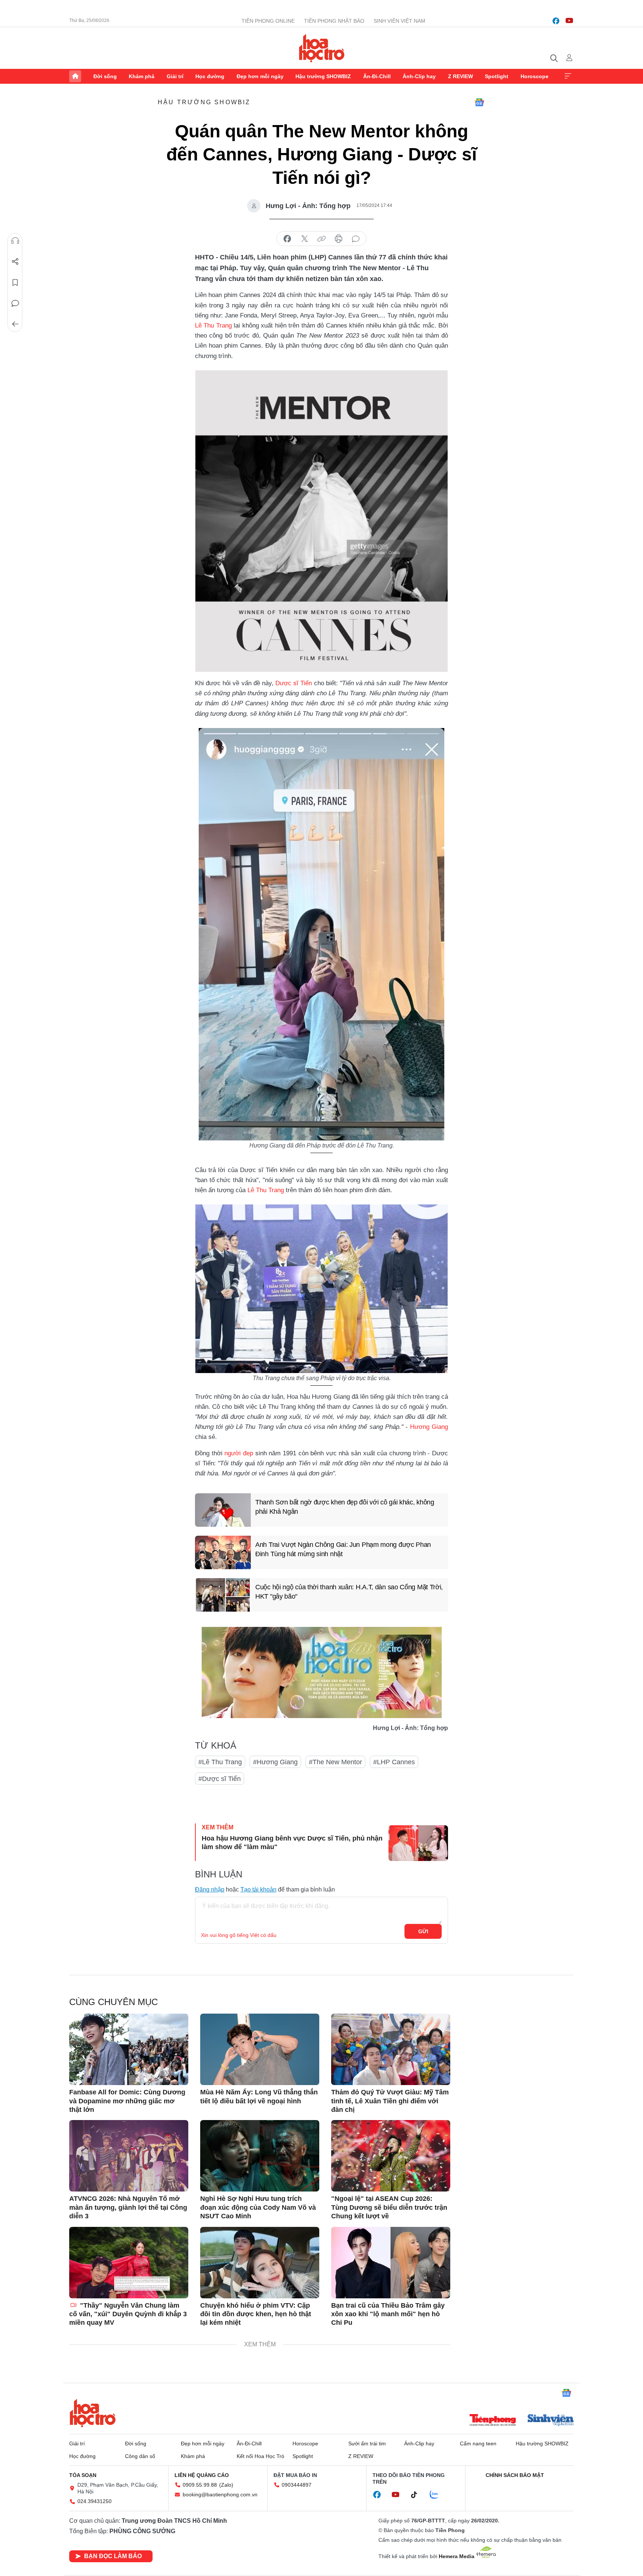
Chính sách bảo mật (515, 2475)
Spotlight (497, 76)
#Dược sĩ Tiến (220, 1779)
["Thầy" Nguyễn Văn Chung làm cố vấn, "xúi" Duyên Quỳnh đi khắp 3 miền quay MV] (129, 2263)
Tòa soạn (83, 2475)
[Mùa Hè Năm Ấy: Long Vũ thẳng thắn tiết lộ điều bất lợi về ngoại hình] (260, 2049)
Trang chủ (75, 76)
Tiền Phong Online (268, 21)
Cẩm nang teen (478, 2443)
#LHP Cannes (394, 1762)
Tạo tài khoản (258, 1889)
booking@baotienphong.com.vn (220, 2494)
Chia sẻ (15, 262)
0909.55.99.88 (200, 2485)
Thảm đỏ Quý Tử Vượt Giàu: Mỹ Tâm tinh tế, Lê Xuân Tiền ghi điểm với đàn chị (390, 2101)
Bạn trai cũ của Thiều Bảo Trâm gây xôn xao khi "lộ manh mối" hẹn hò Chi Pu (388, 2314)
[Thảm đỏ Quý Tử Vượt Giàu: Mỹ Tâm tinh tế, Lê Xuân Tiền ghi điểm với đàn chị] (391, 2049)
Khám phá (142, 76)
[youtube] (569, 21)
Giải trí (175, 76)
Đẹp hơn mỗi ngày (260, 76)
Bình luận (15, 303)
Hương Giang (429, 1427)
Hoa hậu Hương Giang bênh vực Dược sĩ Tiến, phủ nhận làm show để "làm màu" (292, 1843)
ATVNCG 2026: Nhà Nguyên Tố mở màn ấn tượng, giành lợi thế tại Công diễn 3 (128, 2207)
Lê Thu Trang (213, 325)
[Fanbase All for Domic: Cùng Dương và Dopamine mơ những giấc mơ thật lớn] (129, 2049)
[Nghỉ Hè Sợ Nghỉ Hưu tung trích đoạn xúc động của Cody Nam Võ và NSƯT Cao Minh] (260, 2156)
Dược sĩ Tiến (294, 683)
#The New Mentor (335, 1762)
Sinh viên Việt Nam (399, 21)
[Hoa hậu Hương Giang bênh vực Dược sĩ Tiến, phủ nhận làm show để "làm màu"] (418, 1843)
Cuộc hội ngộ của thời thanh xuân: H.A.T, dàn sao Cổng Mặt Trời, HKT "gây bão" (349, 1592)
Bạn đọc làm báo (113, 2556)
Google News (479, 102)
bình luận (356, 239)
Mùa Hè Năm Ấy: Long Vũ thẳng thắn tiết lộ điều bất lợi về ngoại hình (259, 2096)
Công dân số (140, 2456)
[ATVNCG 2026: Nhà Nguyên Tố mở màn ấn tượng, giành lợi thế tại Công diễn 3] (129, 2156)
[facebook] (556, 21)
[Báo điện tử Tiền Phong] (493, 2421)
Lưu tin (15, 283)
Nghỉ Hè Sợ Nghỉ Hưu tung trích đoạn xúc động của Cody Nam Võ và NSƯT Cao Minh (258, 2207)
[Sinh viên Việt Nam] (551, 2421)
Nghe (15, 241)
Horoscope (535, 76)
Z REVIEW (460, 76)
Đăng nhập (210, 1889)
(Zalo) (226, 2485)
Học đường (210, 76)
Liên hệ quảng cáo (202, 2475)
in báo (339, 239)
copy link (321, 239)
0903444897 (297, 2485)
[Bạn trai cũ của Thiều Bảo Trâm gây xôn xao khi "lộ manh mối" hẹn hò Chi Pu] (391, 2263)
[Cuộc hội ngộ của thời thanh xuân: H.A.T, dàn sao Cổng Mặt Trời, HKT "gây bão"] (223, 1595)
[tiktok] (418, 2495)
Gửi (423, 1931)
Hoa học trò (93, 2413)
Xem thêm (568, 76)
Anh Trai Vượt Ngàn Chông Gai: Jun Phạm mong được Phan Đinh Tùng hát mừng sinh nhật (343, 1549)
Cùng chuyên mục (113, 2002)
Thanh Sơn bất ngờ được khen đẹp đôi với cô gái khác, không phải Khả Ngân (345, 1507)
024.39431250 (95, 2501)
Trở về (15, 324)
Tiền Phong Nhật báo (334, 21)
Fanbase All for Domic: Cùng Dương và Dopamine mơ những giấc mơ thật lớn (127, 2101)
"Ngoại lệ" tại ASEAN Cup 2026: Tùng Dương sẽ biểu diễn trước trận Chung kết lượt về (389, 2207)
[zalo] (438, 2495)
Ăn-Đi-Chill (377, 76)
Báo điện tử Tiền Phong (322, 48)
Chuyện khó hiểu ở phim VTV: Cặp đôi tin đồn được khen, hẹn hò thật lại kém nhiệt (256, 2314)
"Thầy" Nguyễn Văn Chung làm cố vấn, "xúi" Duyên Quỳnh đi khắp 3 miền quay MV (128, 2314)
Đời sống (105, 76)
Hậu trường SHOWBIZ (323, 76)
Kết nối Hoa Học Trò (260, 2456)
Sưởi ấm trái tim (367, 2443)
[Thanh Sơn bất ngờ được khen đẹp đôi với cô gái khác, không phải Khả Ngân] (223, 1510)
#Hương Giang (275, 1762)
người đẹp (239, 1453)
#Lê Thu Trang (220, 1762)
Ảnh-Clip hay (419, 76)
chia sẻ (287, 239)
